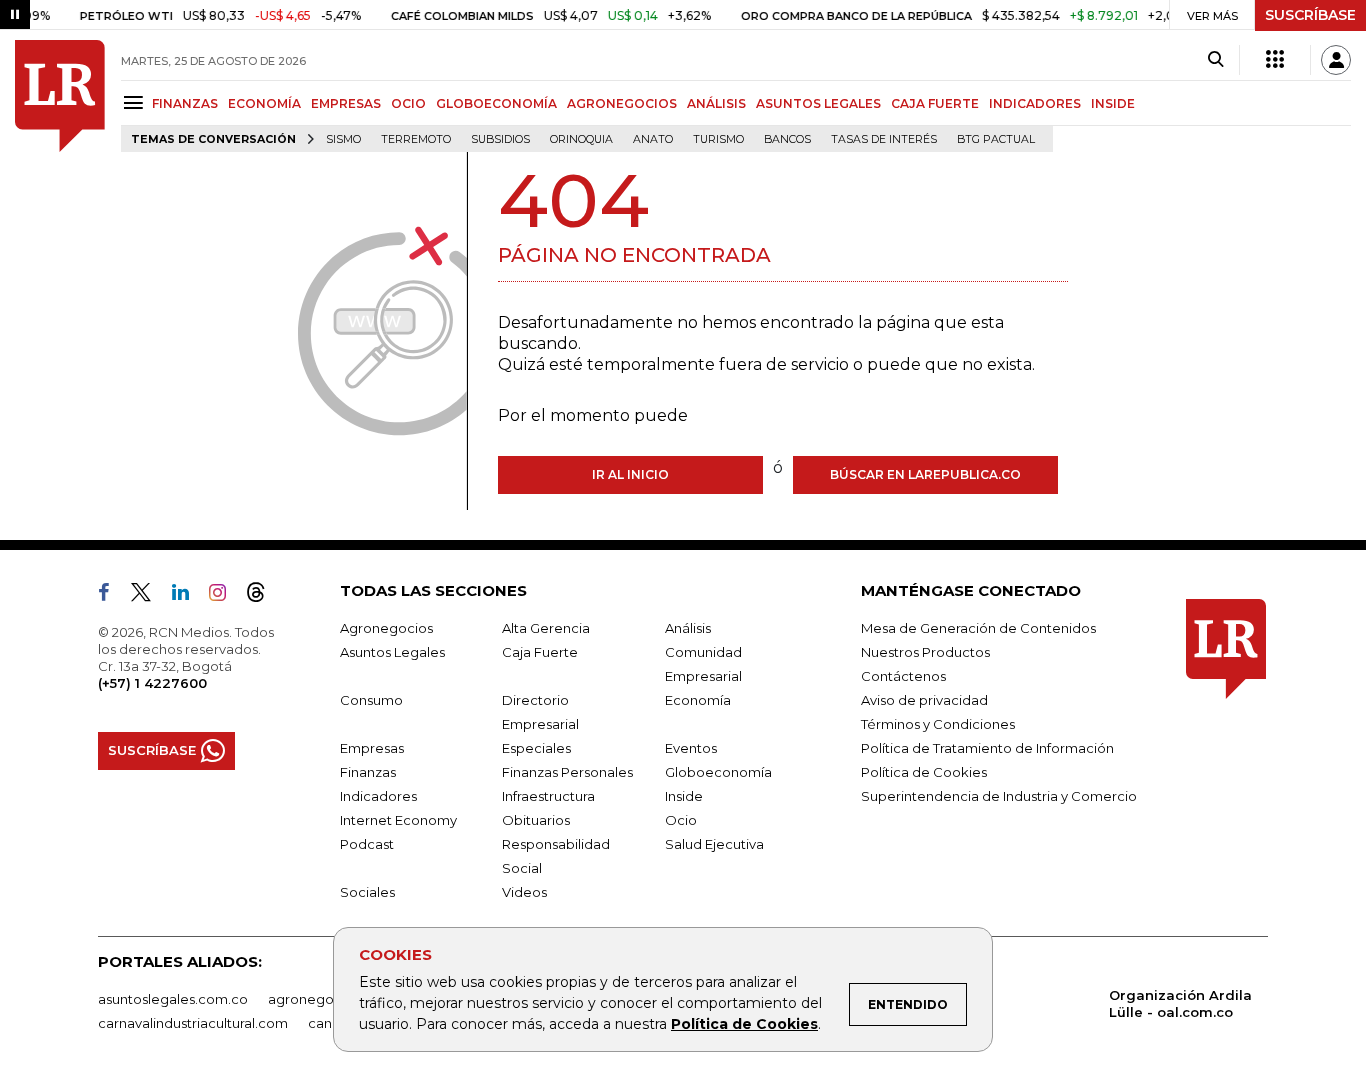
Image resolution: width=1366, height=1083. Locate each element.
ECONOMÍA (264, 103)
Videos (524, 892)
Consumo (371, 700)
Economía (698, 700)
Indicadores (378, 796)
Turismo (718, 139)
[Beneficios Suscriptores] (1275, 60)
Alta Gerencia (546, 628)
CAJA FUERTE (935, 103)
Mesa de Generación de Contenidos (978, 628)
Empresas (372, 748)
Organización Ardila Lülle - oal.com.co (1180, 1003)
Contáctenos (903, 676)
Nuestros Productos (925, 652)
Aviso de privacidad (924, 700)
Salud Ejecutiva (714, 844)
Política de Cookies (744, 1024)
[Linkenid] (188, 596)
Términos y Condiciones (938, 724)
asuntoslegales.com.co (173, 999)
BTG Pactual (996, 139)
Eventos (691, 748)
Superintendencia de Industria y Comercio (999, 796)
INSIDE (1113, 103)
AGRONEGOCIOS (622, 103)
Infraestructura (548, 796)
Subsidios (500, 139)
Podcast (367, 844)
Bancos (787, 139)
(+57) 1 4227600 (152, 683)
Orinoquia (581, 139)
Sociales (367, 892)
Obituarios (536, 820)
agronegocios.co (324, 999)
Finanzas (368, 772)
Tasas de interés (884, 139)
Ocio (681, 820)
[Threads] (264, 596)
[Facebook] (112, 596)
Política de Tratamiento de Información (987, 748)
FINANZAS (185, 103)
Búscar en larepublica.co (925, 474)
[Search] (1215, 60)
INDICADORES (1035, 103)
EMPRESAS (346, 103)
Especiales (536, 748)
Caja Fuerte (540, 652)
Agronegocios (386, 628)
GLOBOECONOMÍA (496, 103)
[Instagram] (225, 596)
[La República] (60, 96)
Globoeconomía (718, 772)
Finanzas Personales (567, 772)
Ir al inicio (630, 474)
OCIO (408, 103)
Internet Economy (398, 820)
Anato (653, 139)
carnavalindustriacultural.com (193, 1023)
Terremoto (416, 139)
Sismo (343, 139)
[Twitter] (149, 596)
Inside (684, 796)
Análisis (688, 628)
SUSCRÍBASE (1310, 15)
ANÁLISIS (716, 103)
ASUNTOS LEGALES (818, 103)
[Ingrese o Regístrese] (1336, 60)
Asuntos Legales (392, 652)
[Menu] (136, 102)
